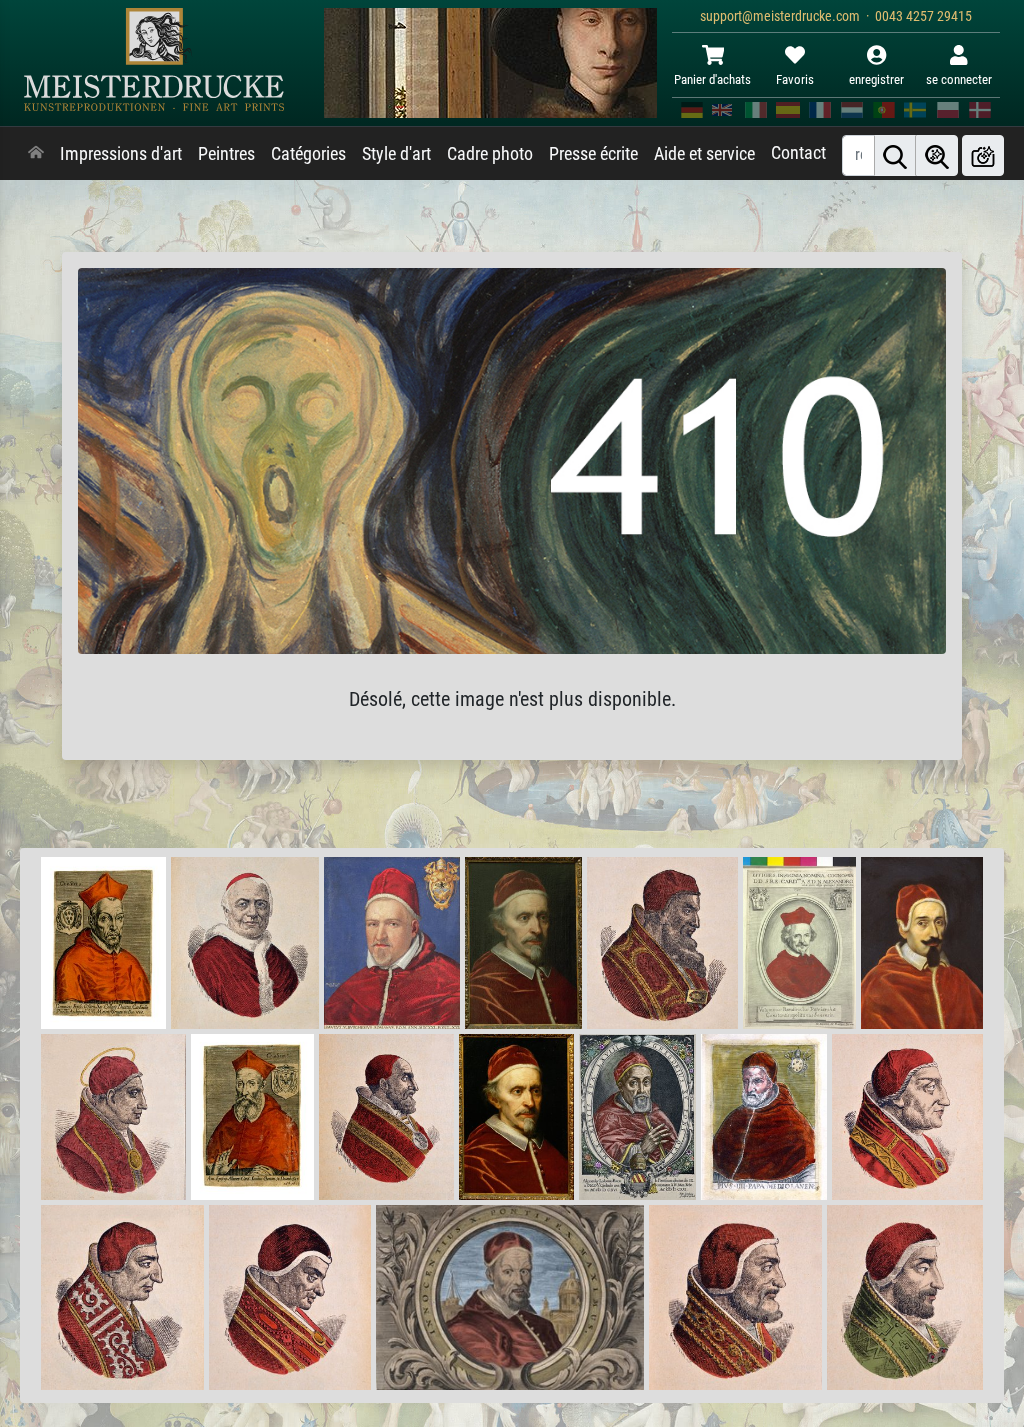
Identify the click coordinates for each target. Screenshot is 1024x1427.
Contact (798, 153)
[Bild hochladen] (983, 155)
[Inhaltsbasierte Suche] (937, 155)
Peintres (226, 154)
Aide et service (704, 154)
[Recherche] (895, 155)
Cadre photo (490, 154)
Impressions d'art (121, 154)
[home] (36, 154)
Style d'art (396, 154)
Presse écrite (593, 154)
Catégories (308, 154)
